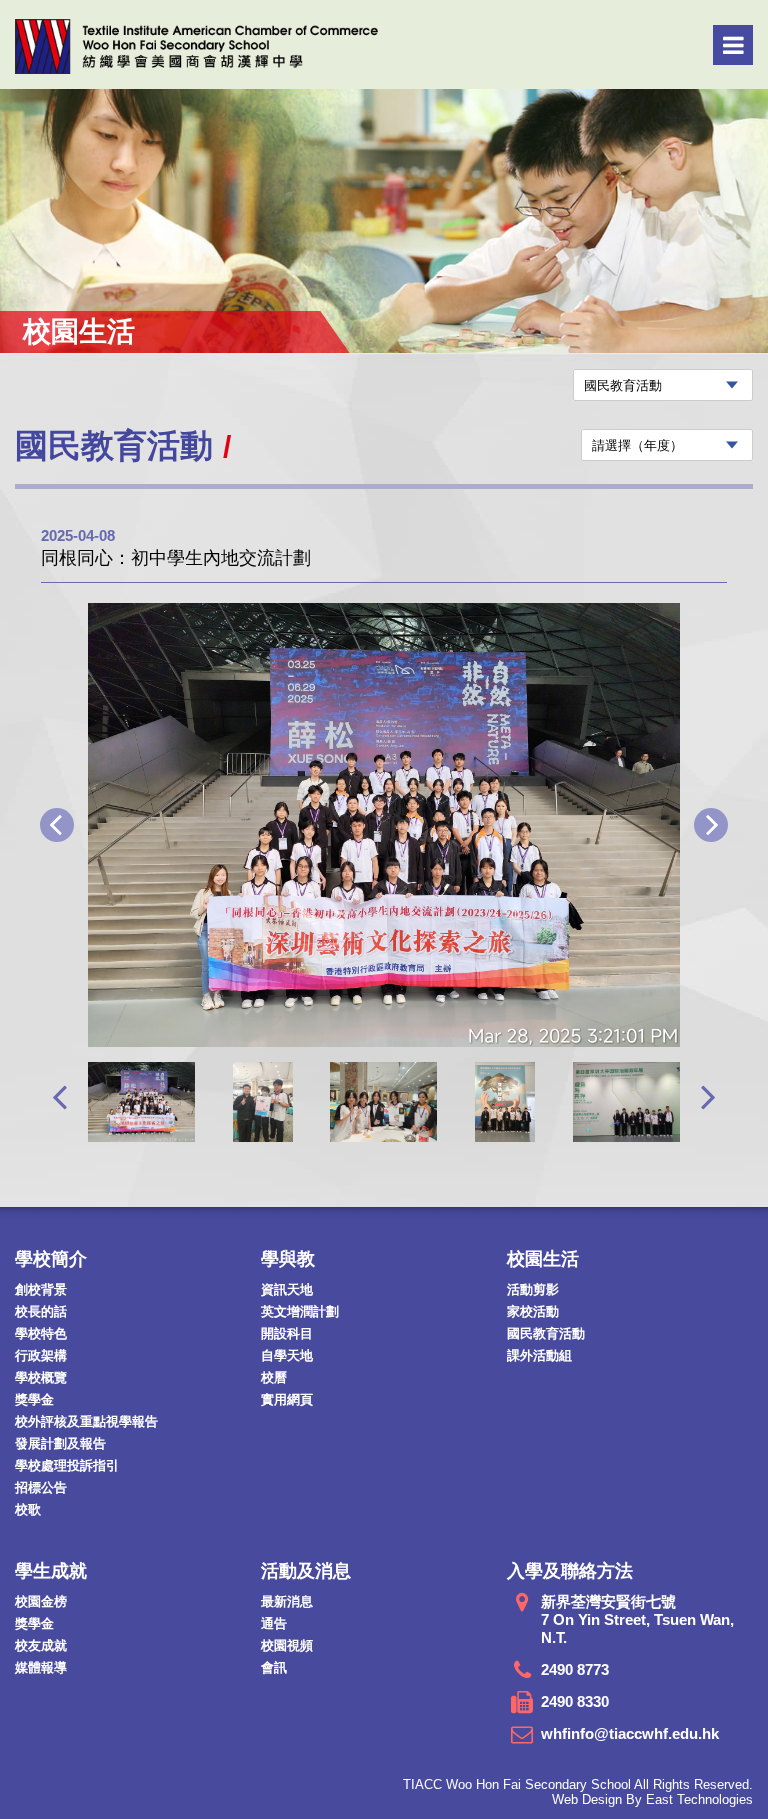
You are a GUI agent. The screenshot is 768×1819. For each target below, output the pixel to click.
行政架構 (41, 1355)
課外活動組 (539, 1355)
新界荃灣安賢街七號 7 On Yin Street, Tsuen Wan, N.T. (637, 1619)
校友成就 (41, 1645)
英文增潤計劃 (300, 1311)
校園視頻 (287, 1645)
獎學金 (34, 1399)
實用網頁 (287, 1399)
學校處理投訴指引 (67, 1465)
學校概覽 (41, 1377)
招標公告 (41, 1487)
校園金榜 (41, 1601)
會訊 (274, 1667)
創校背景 (41, 1289)
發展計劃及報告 (60, 1443)
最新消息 (287, 1601)
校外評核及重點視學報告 (86, 1421)
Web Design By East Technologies (652, 1799)
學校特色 (41, 1333)
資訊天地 (287, 1289)
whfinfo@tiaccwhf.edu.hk (630, 1733)
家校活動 (533, 1311)
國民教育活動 (546, 1333)
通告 (274, 1623)
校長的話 (41, 1311)
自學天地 (287, 1355)
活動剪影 (533, 1289)
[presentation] (59, 1096)
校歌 (28, 1509)
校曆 (274, 1377)
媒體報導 (41, 1667)
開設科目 (287, 1333)
